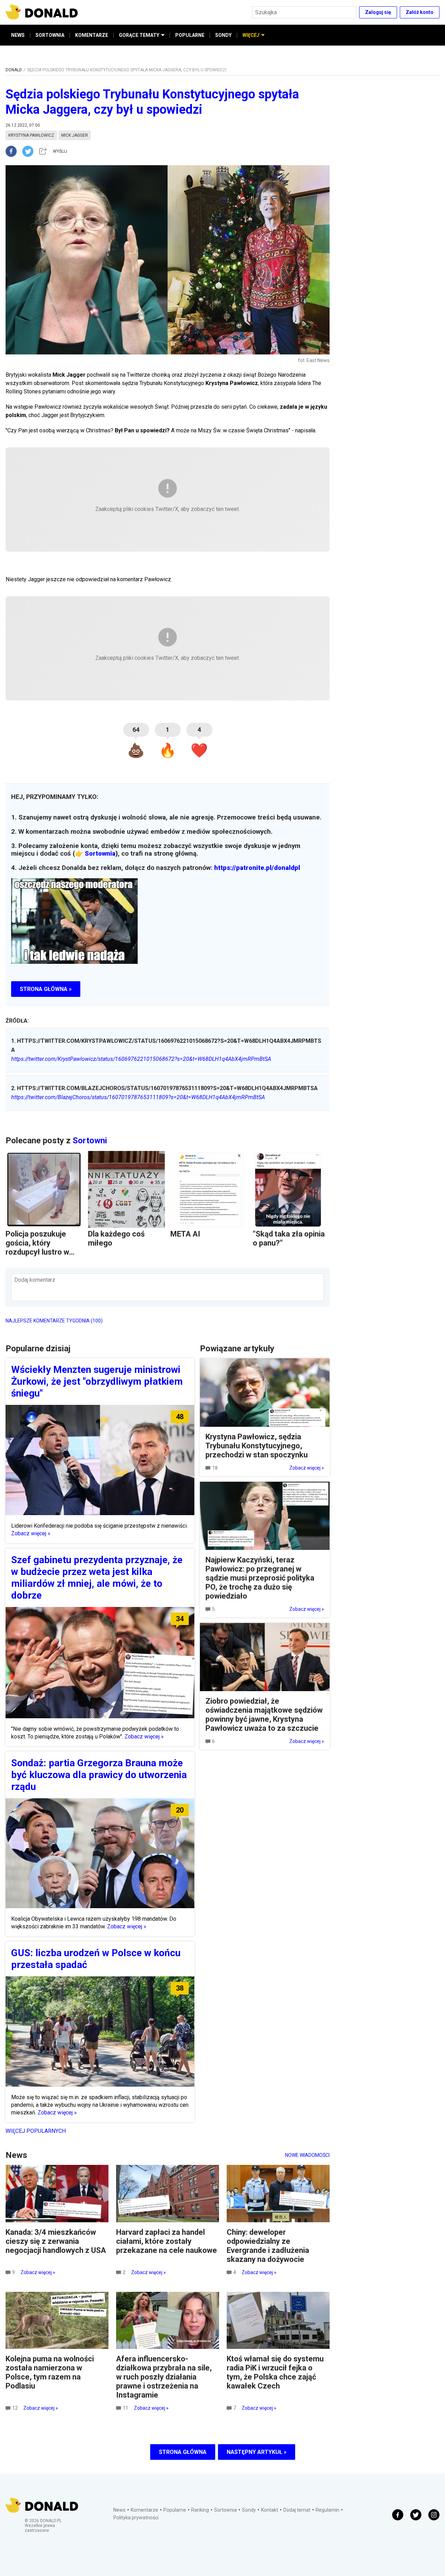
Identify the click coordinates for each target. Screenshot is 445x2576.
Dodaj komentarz (35, 1280)
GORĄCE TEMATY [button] (139, 35)
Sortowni (90, 1141)
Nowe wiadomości (307, 2155)
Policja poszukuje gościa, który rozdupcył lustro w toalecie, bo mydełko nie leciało (42, 1252)
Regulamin (327, 2510)
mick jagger (75, 135)
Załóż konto (420, 12)
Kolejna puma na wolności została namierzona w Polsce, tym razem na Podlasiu (50, 2372)
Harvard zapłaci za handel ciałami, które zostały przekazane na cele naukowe (167, 2241)
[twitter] (30, 151)
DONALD (14, 70)
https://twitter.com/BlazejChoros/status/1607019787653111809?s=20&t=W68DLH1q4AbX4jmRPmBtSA (138, 1097)
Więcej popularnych (36, 2131)
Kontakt (270, 2510)
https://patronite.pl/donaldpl (257, 868)
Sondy (249, 2510)
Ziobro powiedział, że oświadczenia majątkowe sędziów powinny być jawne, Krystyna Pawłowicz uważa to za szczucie (264, 1715)
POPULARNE (190, 35)
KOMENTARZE (92, 35)
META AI (185, 1234)
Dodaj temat (297, 2510)
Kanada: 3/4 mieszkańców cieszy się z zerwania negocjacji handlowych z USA (56, 2241)
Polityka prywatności (136, 2518)
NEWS (18, 35)
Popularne (175, 2510)
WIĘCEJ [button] (251, 35)
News (119, 2510)
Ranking (200, 2510)
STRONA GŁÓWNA (183, 2452)
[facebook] (14, 151)
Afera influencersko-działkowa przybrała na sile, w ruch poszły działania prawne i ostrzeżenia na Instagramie (164, 2377)
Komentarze (144, 2510)
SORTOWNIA (50, 35)
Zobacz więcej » (31, 1533)
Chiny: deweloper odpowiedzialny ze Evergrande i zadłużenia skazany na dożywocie (268, 2246)
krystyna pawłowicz (31, 135)
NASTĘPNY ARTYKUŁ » (257, 2452)
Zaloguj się (378, 12)
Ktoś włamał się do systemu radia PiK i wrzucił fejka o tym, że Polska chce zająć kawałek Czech (275, 2372)
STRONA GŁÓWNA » (46, 989)
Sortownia (100, 854)
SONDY (223, 35)
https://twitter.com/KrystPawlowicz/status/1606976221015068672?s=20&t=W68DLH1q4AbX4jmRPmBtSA (141, 1059)
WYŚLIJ (60, 151)
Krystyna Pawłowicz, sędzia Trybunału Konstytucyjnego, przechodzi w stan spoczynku (257, 1446)
